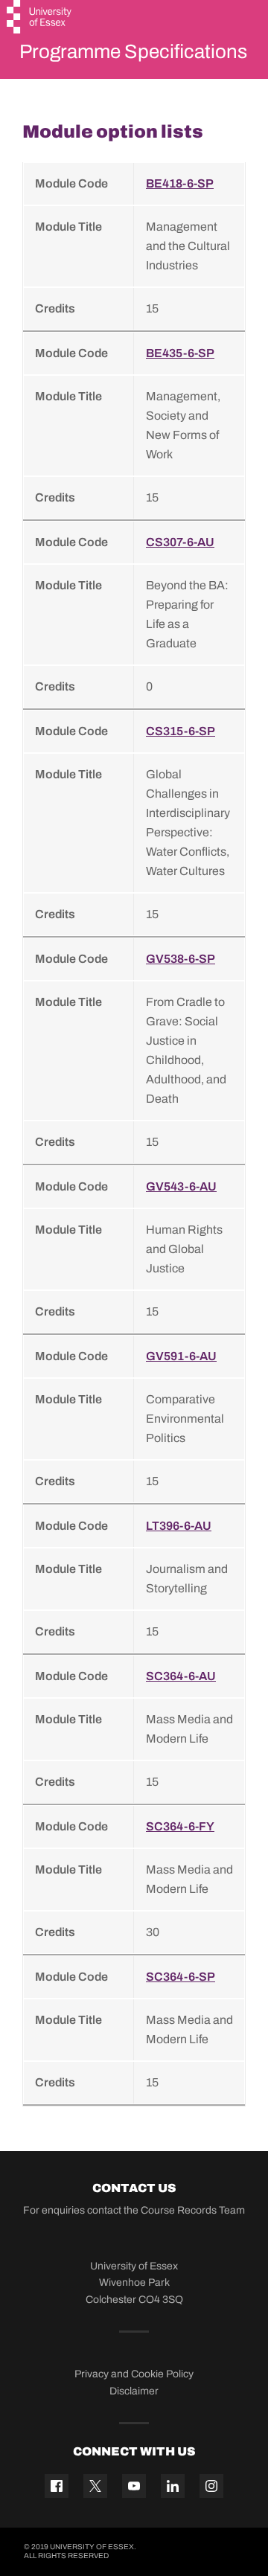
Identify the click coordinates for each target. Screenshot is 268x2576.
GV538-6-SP (181, 959)
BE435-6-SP (180, 353)
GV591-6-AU (181, 1356)
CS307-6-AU (180, 542)
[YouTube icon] (134, 2486)
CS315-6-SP (181, 731)
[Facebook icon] (57, 2486)
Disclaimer (134, 2391)
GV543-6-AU (181, 1186)
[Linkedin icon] (173, 2486)
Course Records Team (193, 2210)
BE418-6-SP (180, 183)
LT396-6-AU (179, 1526)
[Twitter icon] (95, 2486)
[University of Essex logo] (40, 19)
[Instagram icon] (211, 2486)
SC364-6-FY (180, 1826)
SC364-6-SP (181, 1977)
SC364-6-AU (181, 1676)
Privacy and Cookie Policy (134, 2374)
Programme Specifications (133, 51)
